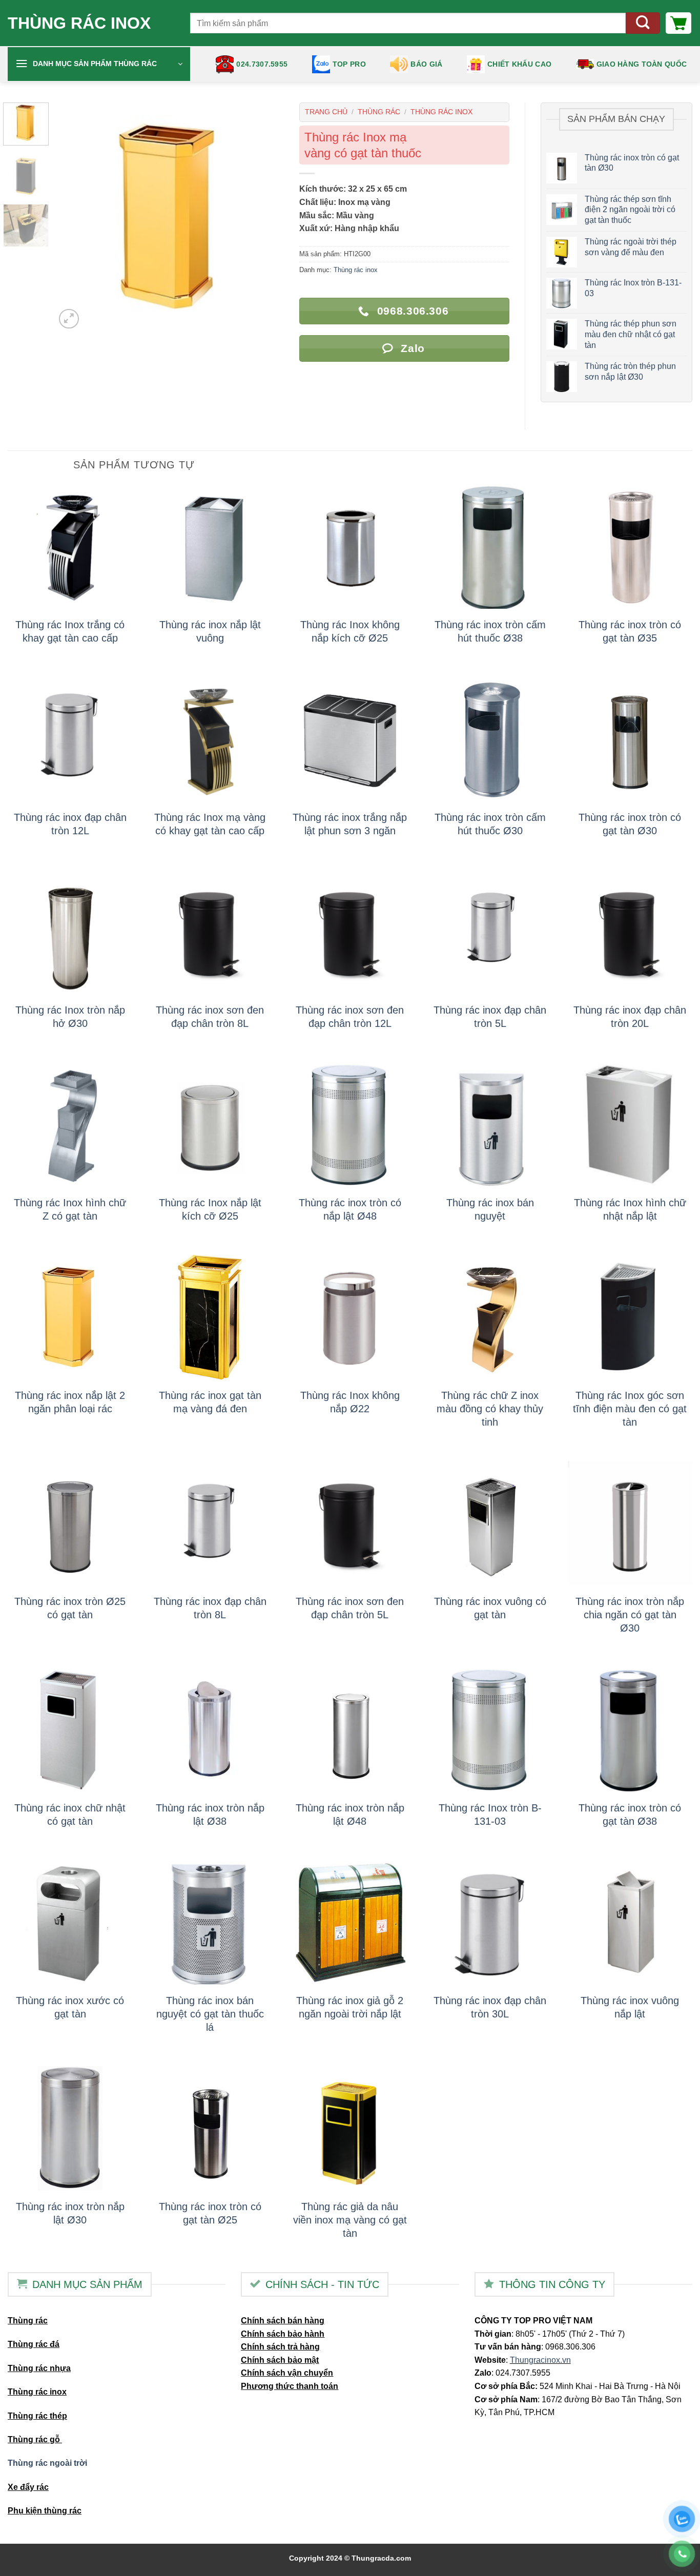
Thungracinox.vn (540, 2360)
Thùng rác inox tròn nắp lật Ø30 (70, 2213)
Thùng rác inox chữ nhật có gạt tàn (70, 1815)
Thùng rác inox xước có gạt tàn (70, 2007)
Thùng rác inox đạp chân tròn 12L (70, 824)
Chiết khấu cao (519, 64)
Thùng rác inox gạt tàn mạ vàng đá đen (210, 1402)
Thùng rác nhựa (39, 2368)
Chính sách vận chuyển (287, 2373)
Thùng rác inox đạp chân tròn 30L (490, 2007)
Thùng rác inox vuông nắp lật (630, 2007)
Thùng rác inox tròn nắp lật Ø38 (210, 1815)
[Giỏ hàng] (678, 23)
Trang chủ (326, 112)
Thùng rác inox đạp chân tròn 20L (630, 1017)
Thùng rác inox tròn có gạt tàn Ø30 (630, 824)
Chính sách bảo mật (280, 2360)
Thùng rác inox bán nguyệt (490, 1209)
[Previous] (73, 217)
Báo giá (426, 64)
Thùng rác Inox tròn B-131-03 (490, 1815)
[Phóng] (69, 319)
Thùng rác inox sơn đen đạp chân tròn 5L (350, 1608)
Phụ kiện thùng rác (45, 2511)
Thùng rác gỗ (35, 2439)
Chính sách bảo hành (283, 2334)
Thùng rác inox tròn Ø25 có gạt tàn (70, 1608)
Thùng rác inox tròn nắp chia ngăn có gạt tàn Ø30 (630, 1615)
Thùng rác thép (37, 2416)
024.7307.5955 (262, 64)
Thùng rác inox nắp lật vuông (210, 631)
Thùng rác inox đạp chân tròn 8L (210, 1608)
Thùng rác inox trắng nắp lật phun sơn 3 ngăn (350, 824)
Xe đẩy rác (28, 2487)
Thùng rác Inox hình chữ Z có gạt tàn (70, 1209)
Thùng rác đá (34, 2344)
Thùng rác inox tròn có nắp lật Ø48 (350, 1209)
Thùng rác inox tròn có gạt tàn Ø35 (630, 631)
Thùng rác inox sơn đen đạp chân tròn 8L (210, 1017)
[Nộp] (643, 23)
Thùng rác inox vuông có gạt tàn (490, 1608)
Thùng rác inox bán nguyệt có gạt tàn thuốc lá (210, 2014)
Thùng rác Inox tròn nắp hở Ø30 (70, 1017)
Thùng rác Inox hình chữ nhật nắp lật (630, 1209)
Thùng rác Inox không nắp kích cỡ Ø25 (350, 631)
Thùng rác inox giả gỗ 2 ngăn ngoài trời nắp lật (350, 2007)
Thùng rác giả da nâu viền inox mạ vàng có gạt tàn (350, 2220)
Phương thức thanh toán (290, 2386)
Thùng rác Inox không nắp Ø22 (350, 1402)
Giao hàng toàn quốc (642, 64)
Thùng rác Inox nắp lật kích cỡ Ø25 (210, 1209)
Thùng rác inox (79, 23)
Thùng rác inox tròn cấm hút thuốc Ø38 (490, 631)
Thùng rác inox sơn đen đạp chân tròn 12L (350, 1017)
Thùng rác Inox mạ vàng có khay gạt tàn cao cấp (210, 824)
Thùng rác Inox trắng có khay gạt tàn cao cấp (70, 631)
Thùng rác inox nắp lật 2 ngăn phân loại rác (70, 1402)
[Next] (266, 217)
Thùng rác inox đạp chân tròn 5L (490, 1017)
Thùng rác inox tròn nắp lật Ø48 (350, 1815)
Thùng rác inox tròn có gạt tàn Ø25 (210, 2213)
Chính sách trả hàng (280, 2347)
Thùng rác (379, 112)
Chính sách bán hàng (283, 2321)
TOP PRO (349, 64)
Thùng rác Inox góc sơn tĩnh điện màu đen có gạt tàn (630, 1409)
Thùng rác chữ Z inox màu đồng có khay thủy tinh (490, 1409)
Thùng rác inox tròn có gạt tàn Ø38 (630, 1815)
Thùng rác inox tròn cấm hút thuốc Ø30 (490, 824)
